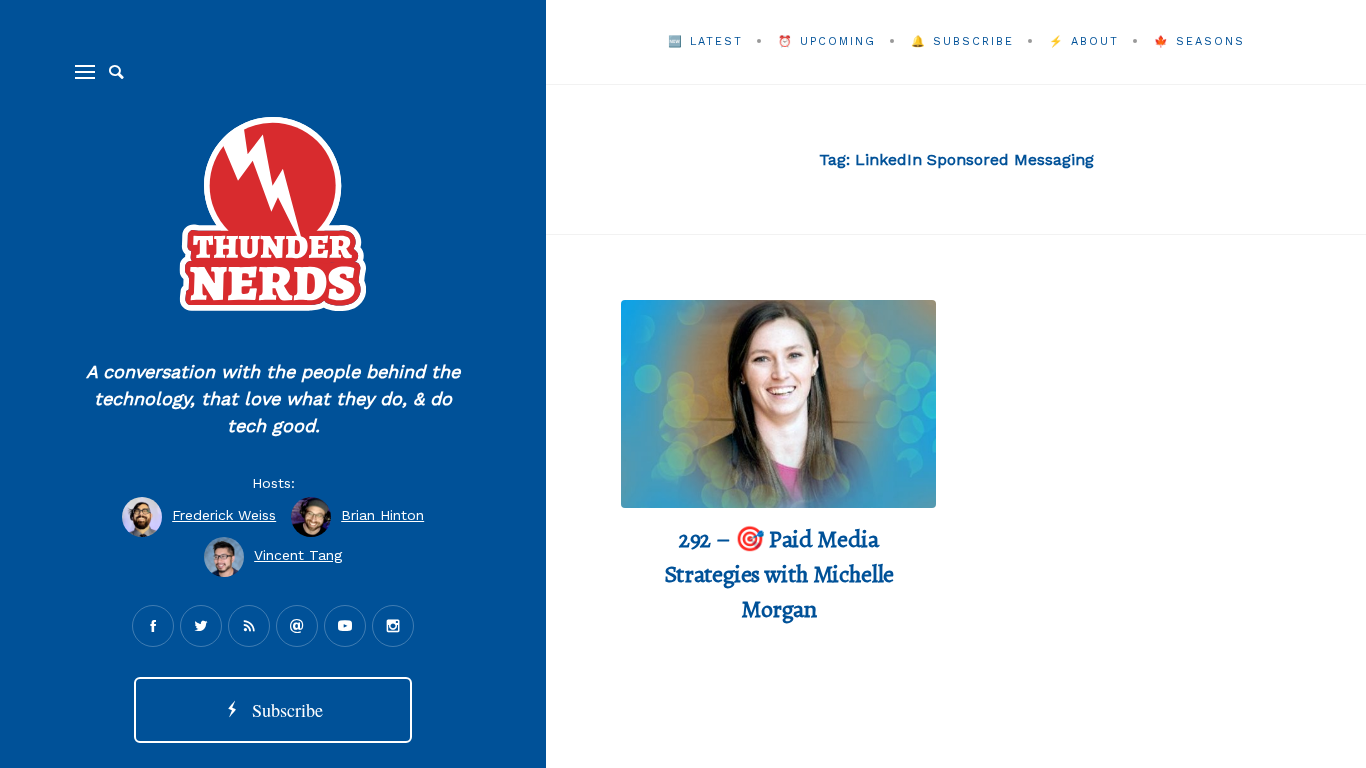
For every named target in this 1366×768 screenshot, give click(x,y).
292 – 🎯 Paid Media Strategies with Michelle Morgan (779, 574)
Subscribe (282, 710)
